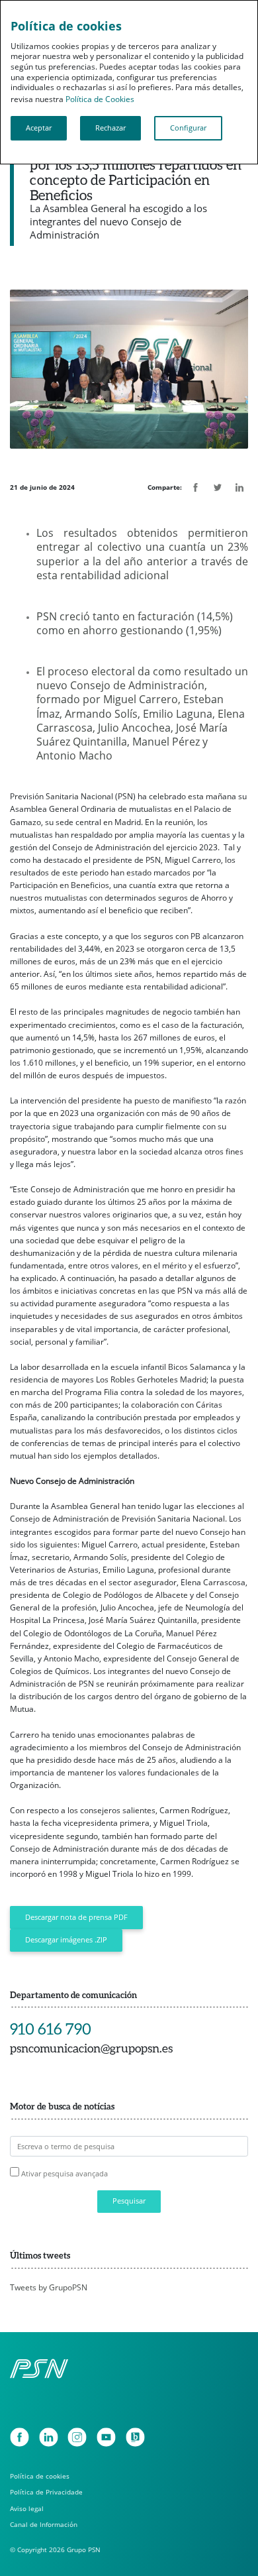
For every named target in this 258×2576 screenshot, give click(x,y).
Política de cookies (40, 2476)
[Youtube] (106, 2437)
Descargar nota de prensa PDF (76, 1917)
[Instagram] (77, 2437)
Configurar (188, 128)
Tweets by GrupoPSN (49, 2287)
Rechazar (110, 128)
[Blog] (135, 2437)
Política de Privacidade (46, 2492)
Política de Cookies (100, 99)
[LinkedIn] (49, 2437)
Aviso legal (27, 2509)
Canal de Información (44, 2525)
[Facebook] (20, 2437)
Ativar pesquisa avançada (64, 2173)
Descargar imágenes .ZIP (66, 1940)
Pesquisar (129, 2201)
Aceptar (39, 128)
